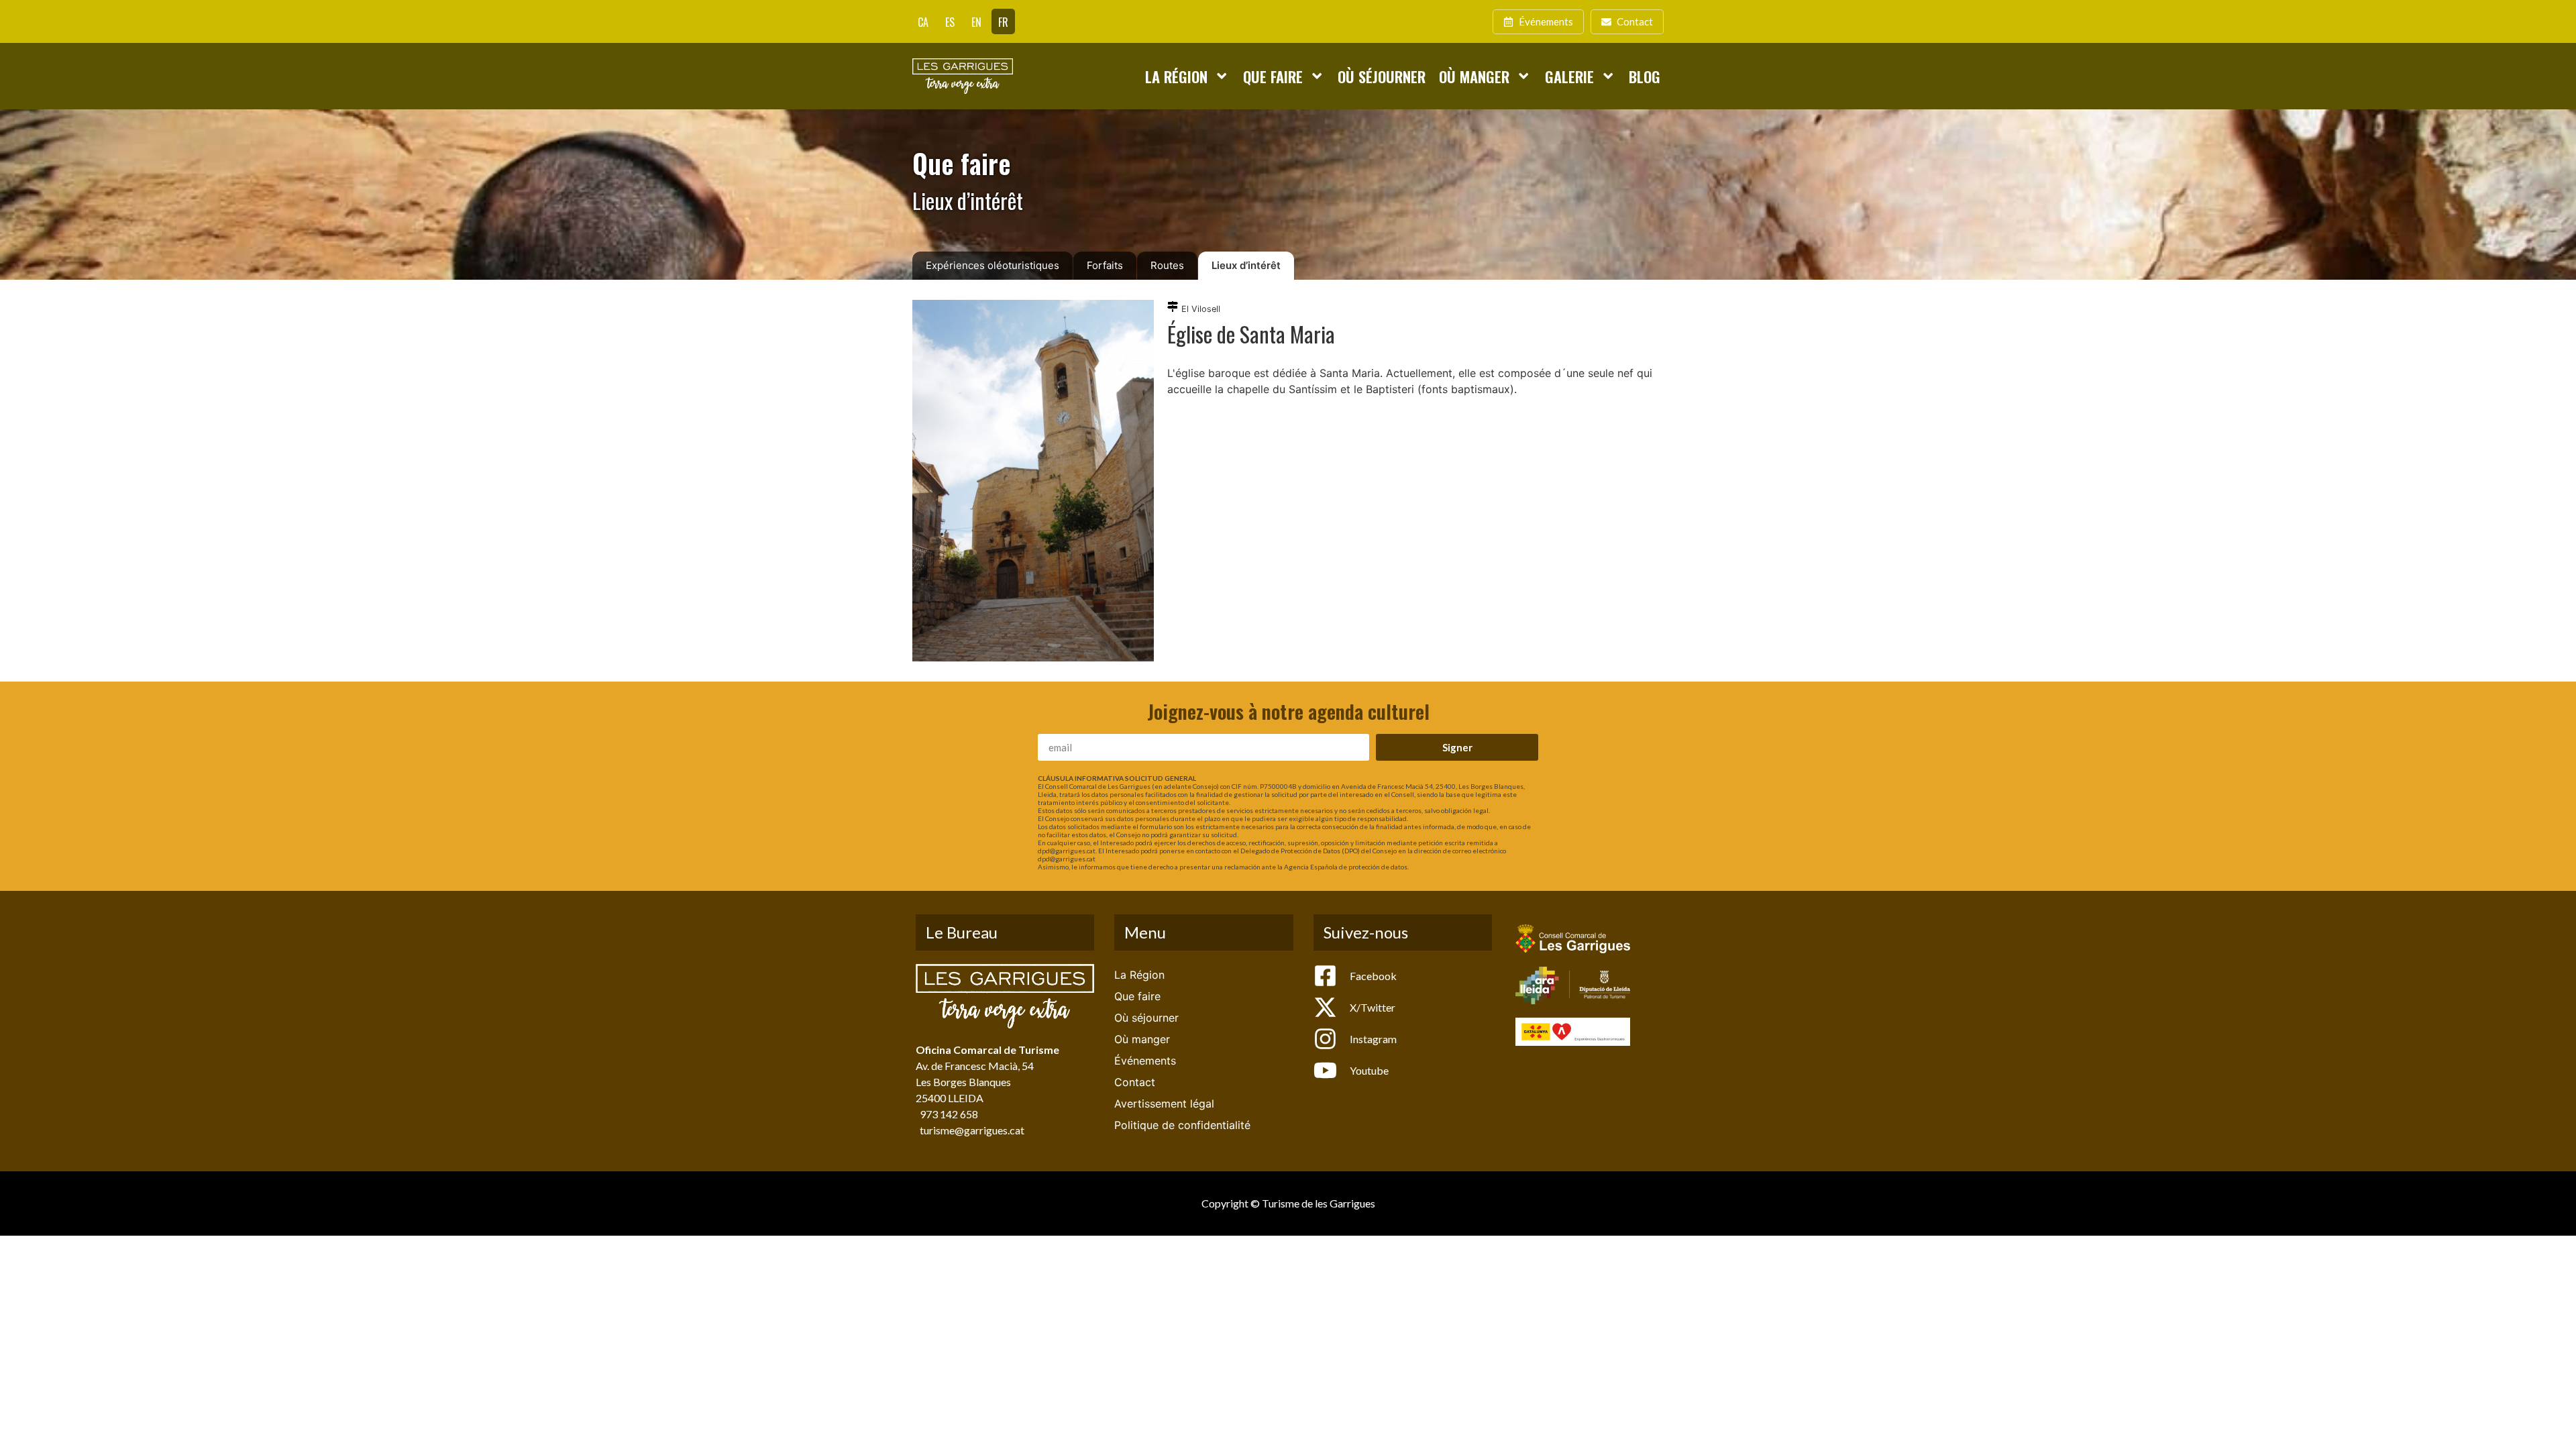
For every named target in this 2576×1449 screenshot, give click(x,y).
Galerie (1569, 76)
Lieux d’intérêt (1246, 265)
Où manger (1474, 76)
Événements (1145, 1061)
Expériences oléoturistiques (992, 265)
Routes (1167, 265)
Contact (1135, 1082)
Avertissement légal (1164, 1104)
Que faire (1273, 76)
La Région (1176, 76)
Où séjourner (1382, 76)
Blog (1645, 76)
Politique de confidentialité (1182, 1125)
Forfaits (1105, 265)
